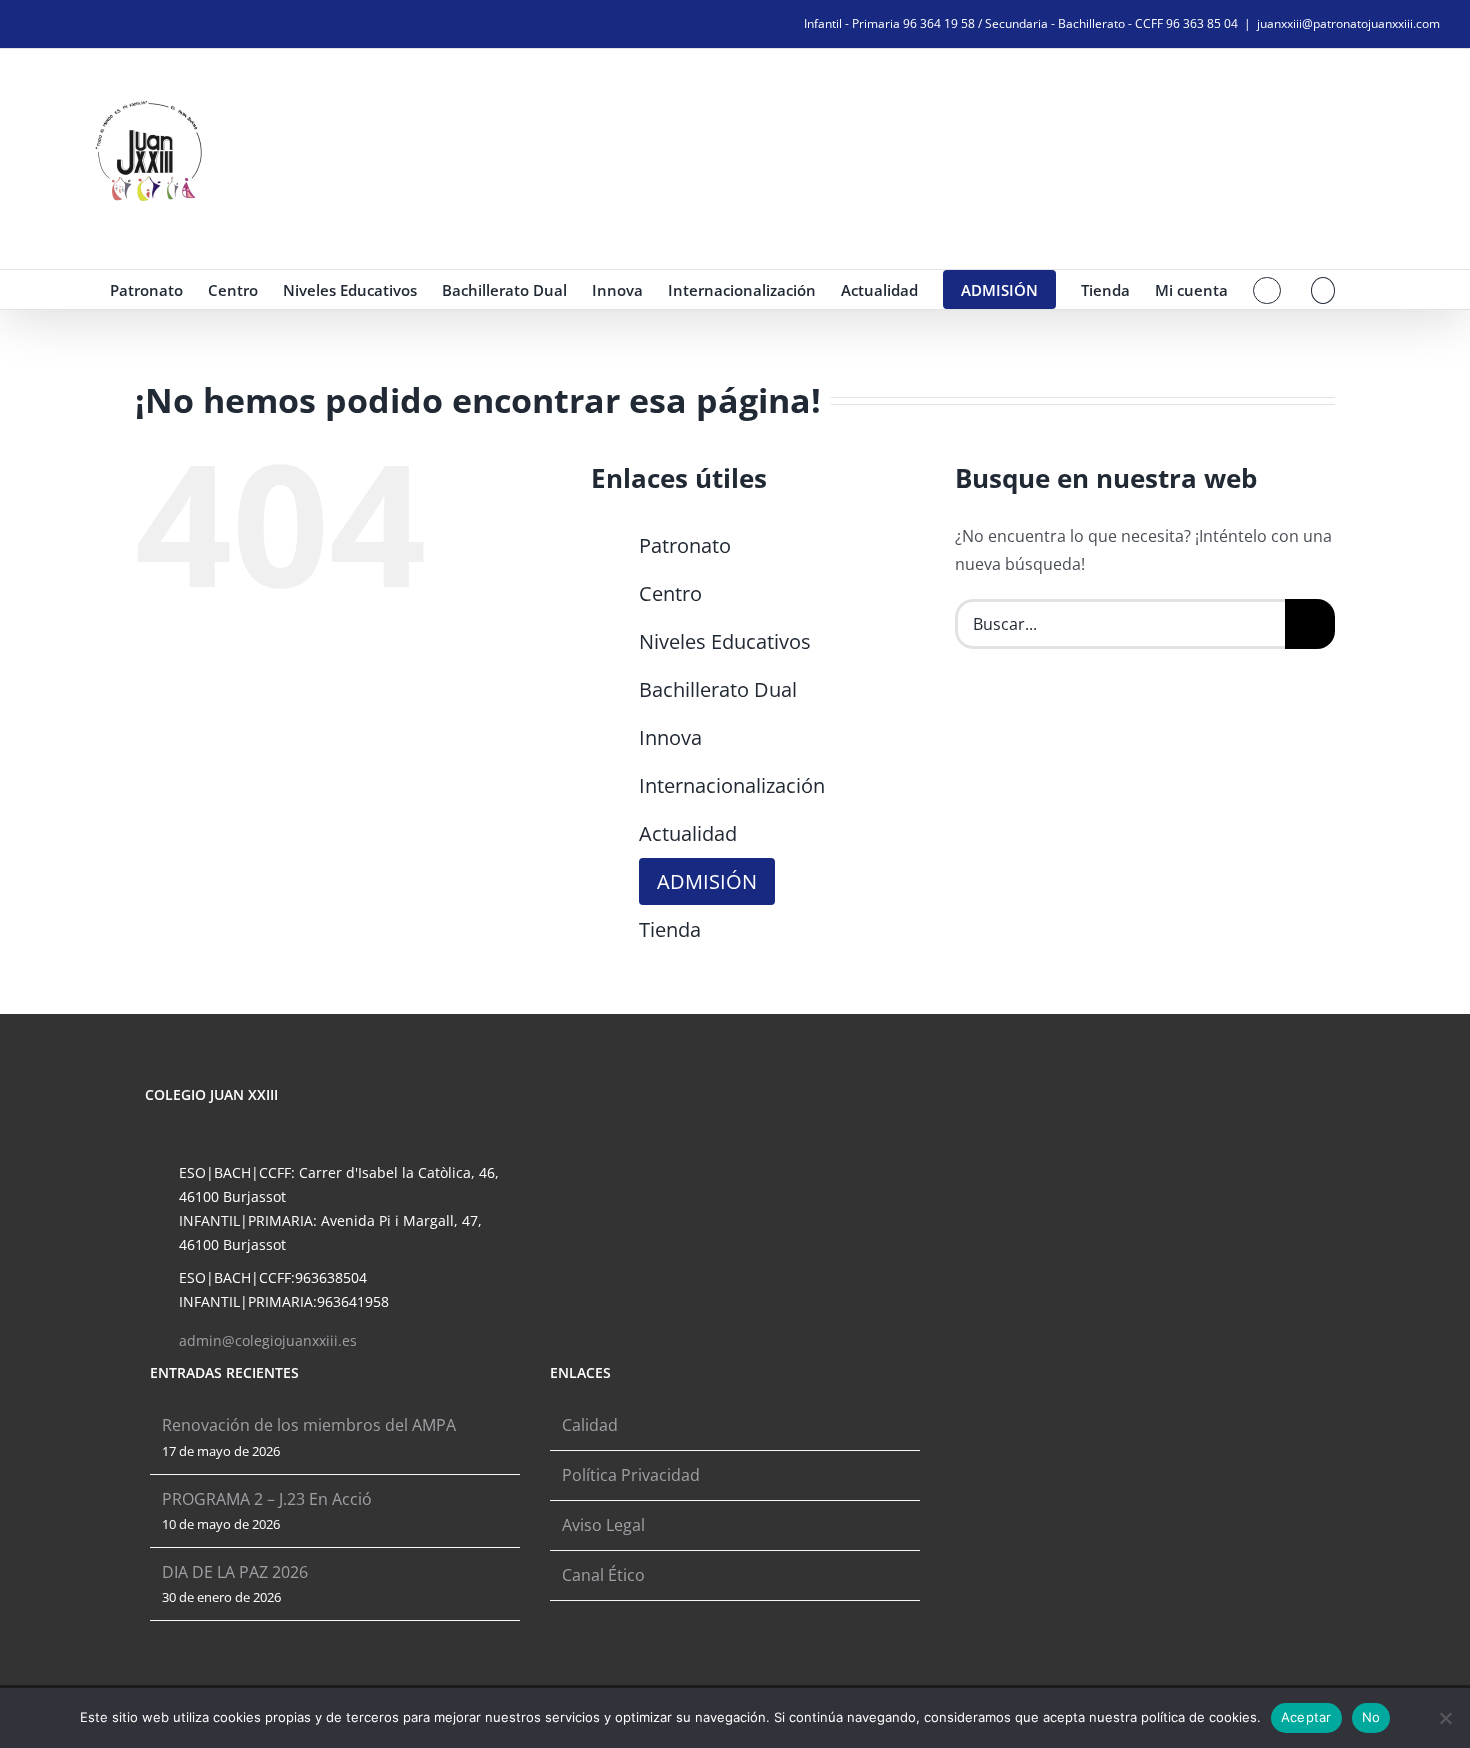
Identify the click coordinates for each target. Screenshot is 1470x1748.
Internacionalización (732, 785)
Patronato (685, 545)
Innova (670, 737)
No (1371, 1717)
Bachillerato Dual (718, 689)
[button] (1323, 289)
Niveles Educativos (725, 641)
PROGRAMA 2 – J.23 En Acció (267, 1499)
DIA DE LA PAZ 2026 (235, 1572)
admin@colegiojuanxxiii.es (268, 1340)
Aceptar (1306, 1717)
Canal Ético (603, 1575)
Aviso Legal (603, 1525)
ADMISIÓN (707, 881)
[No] (1445, 1718)
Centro (670, 593)
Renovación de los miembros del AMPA (309, 1425)
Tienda (670, 929)
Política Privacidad (631, 1475)
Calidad (590, 1425)
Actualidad (688, 833)
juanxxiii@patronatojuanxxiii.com (1348, 23)
